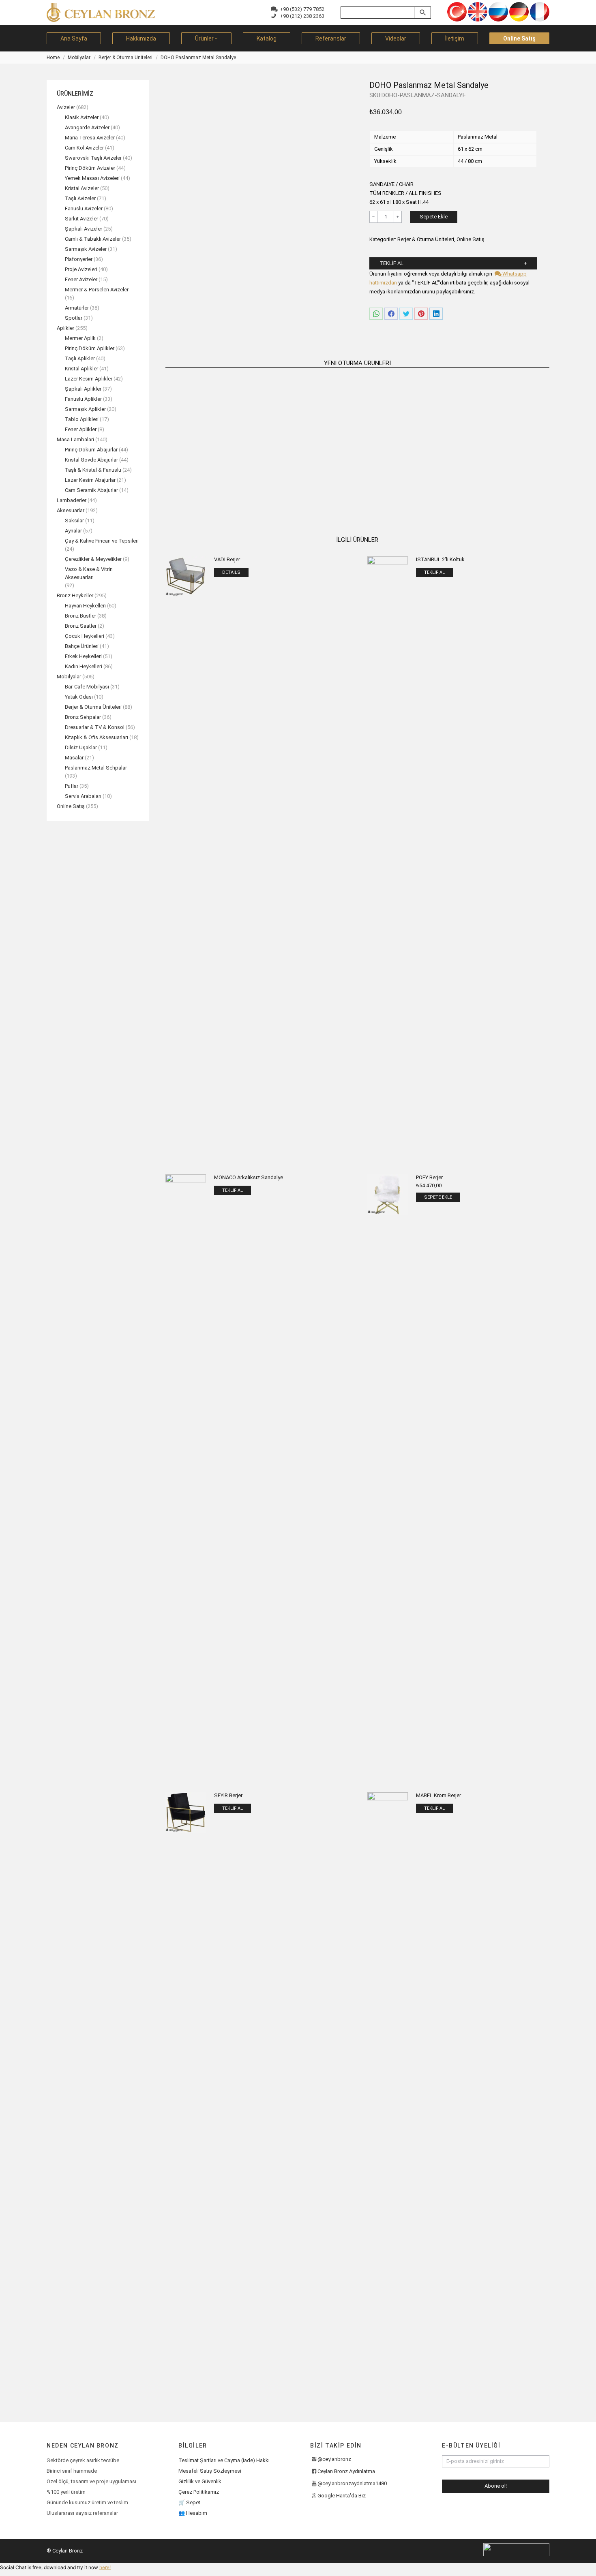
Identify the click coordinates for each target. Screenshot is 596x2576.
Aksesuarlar (71, 510)
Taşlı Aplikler (80, 358)
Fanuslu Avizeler (84, 208)
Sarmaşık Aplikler (85, 409)
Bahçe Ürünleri (82, 646)
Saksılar (74, 521)
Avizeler (66, 107)
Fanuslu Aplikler (83, 399)
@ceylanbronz (334, 2459)
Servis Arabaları (83, 796)
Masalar (74, 758)
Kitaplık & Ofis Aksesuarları (96, 737)
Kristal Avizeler (82, 188)
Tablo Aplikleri (82, 419)
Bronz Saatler (81, 626)
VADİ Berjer (227, 559)
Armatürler (77, 308)
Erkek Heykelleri (83, 656)
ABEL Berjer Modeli (308, 473)
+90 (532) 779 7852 (301, 9)
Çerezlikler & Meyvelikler (93, 559)
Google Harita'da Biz (342, 2496)
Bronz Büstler (80, 616)
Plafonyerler (79, 259)
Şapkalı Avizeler (84, 229)
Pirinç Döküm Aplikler (90, 348)
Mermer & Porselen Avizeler (97, 290)
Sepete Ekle (434, 217)
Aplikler (65, 328)
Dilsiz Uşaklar (81, 747)
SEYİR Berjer (228, 1795)
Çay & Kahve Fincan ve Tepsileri (102, 541)
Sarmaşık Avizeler (86, 249)
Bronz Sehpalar (83, 717)
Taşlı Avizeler (80, 198)
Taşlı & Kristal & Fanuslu (93, 470)
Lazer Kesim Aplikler (89, 379)
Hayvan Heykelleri (85, 606)
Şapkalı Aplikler (83, 389)
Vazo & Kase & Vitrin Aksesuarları (89, 573)
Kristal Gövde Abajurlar (91, 460)
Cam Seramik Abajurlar (91, 490)
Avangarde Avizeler (87, 127)
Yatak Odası (79, 697)
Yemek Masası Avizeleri (92, 178)
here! (105, 2567)
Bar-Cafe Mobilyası (87, 687)
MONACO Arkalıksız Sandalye (249, 1177)
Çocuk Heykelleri (85, 636)
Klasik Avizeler (82, 117)
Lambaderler (72, 500)
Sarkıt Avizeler (81, 219)
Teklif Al (391, 263)
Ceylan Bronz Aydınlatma (346, 2471)
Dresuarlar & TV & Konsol (95, 727)
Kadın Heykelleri (84, 666)
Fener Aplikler (81, 429)
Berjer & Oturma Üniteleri (426, 239)
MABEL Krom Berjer (438, 1795)
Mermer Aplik (80, 338)
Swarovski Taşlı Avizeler (93, 158)
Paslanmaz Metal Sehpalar (96, 768)
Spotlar (74, 318)
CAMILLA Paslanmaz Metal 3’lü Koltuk (504, 473)
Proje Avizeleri (81, 269)
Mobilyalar (69, 677)
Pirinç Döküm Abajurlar (91, 450)
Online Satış (471, 239)
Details (231, 572)
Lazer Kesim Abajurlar (90, 480)
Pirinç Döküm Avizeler (90, 168)
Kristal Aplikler (81, 369)
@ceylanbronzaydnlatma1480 (352, 2483)
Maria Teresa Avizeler (90, 138)
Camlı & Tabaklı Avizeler (93, 239)
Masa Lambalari (75, 439)
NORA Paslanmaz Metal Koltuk (210, 473)
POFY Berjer (429, 1177)
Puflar (72, 786)
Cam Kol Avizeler (84, 148)
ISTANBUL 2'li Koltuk (440, 559)
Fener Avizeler (81, 279)
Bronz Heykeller (75, 595)
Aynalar (73, 531)
